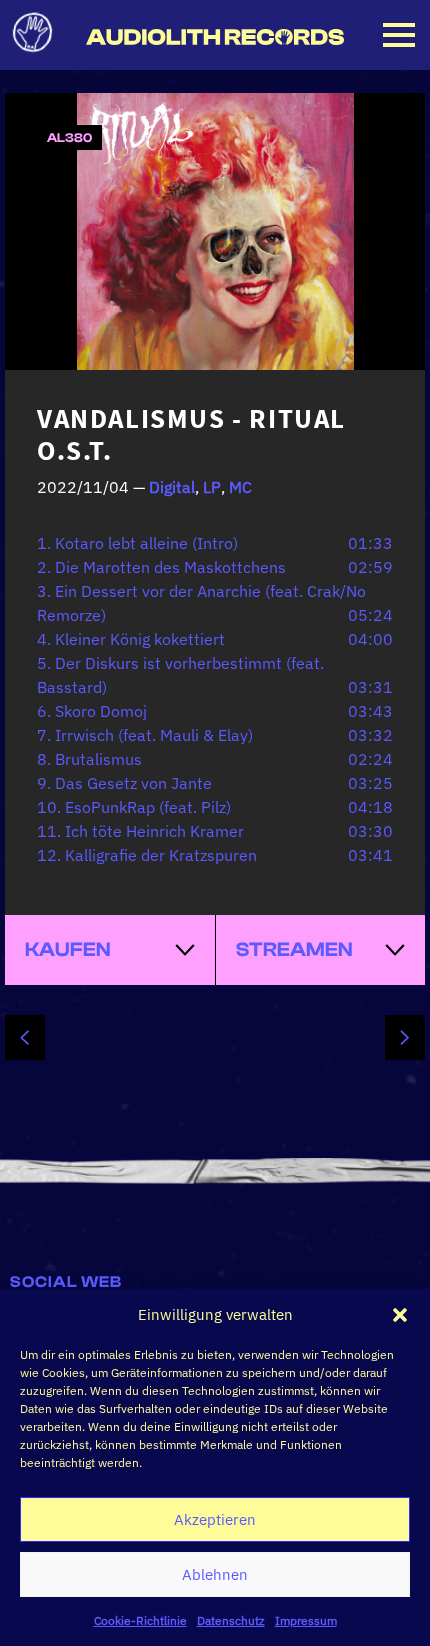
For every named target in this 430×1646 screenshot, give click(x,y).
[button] (400, 1315)
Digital (172, 487)
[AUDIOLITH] (215, 37)
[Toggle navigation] (399, 35)
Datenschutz (231, 1620)
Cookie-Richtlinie (140, 1620)
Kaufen (68, 949)
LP (212, 487)
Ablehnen (215, 1574)
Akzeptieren (215, 1519)
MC (240, 487)
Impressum (306, 1620)
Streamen (294, 949)
